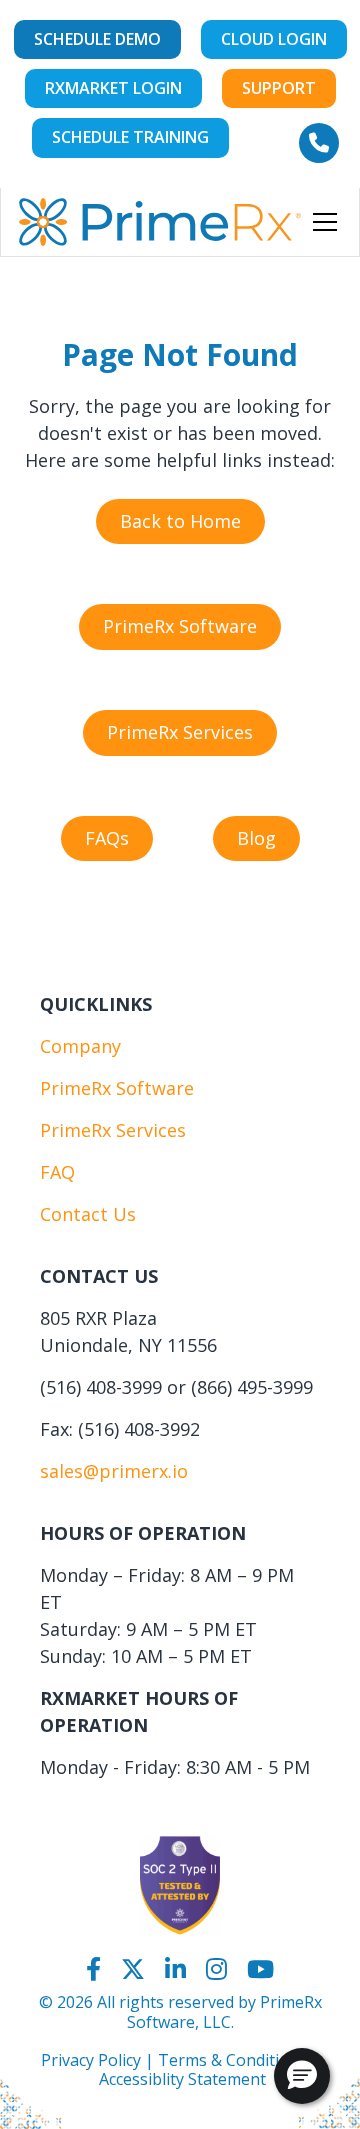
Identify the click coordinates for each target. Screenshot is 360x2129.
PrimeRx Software (180, 626)
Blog (256, 838)
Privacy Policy (91, 2060)
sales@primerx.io (114, 1471)
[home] (160, 222)
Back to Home (180, 521)
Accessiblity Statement (182, 2079)
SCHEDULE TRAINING (130, 137)
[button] (321, 222)
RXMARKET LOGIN (113, 88)
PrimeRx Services (180, 732)
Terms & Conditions (232, 2060)
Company (80, 1046)
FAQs (107, 838)
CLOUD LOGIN (274, 39)
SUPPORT (279, 88)
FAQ (57, 1172)
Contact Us (88, 1214)
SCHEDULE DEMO (97, 39)
